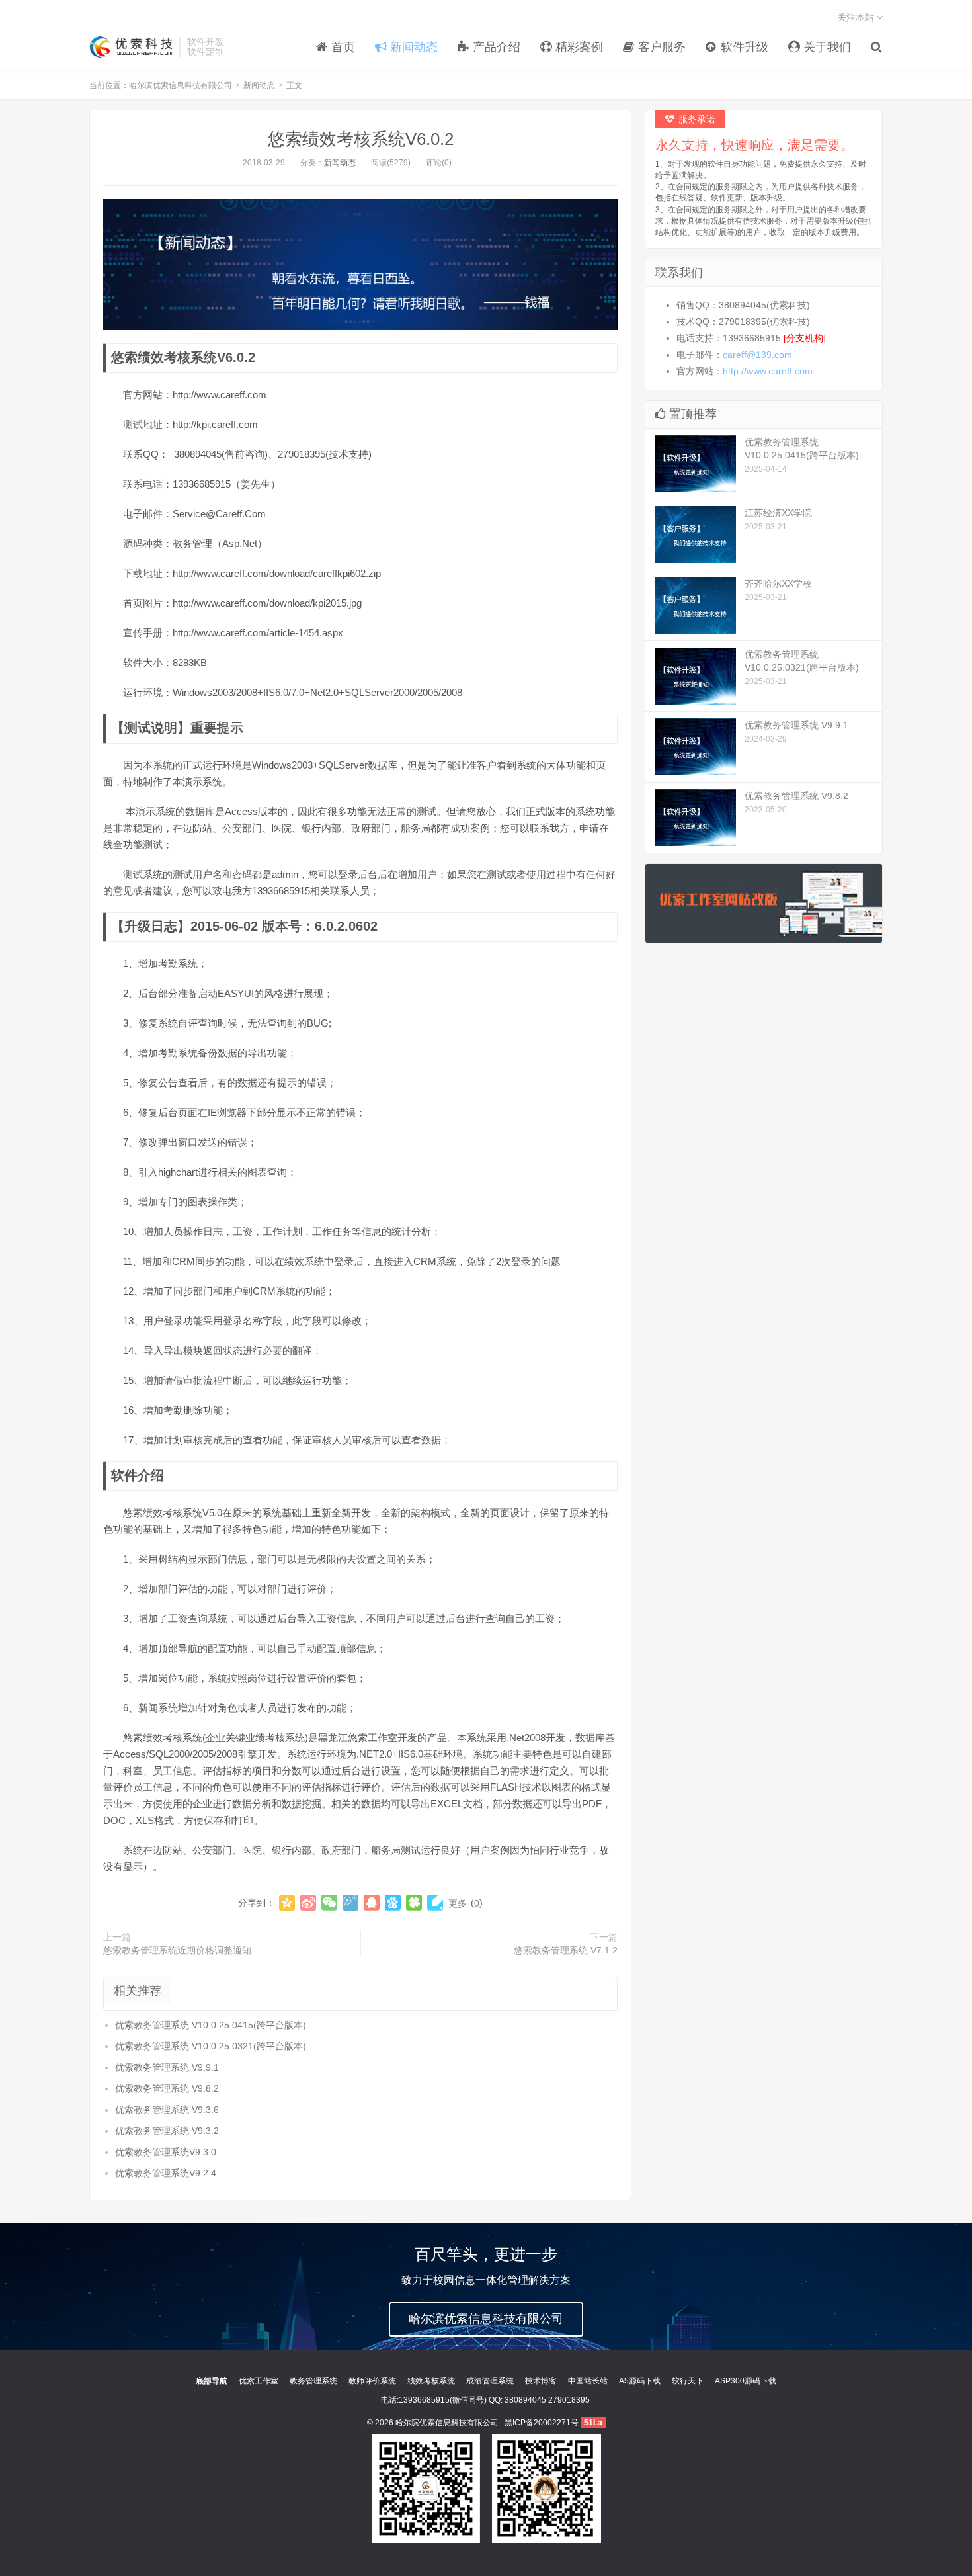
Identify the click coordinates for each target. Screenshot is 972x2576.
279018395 (569, 2400)
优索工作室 (259, 2381)
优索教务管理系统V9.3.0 (166, 2152)
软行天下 (688, 2381)
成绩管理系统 (490, 2381)
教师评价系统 (372, 2381)
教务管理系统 (313, 2381)
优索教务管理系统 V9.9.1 (167, 2067)
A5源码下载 (640, 2381)
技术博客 (541, 2381)
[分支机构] (805, 338)
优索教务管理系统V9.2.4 (166, 2173)
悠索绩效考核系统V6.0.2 (361, 139)
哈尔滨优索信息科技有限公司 (131, 47)
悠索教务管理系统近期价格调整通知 (177, 1950)
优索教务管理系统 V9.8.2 (167, 2088)
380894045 (525, 2400)
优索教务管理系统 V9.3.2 (167, 2131)
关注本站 (857, 17)
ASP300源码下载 (746, 2381)
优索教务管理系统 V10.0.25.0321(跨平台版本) (211, 2046)
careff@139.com (757, 355)
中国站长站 (588, 2381)
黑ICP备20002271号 (542, 2423)
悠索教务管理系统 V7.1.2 (566, 1950)
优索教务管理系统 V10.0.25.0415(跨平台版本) (211, 2025)
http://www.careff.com (768, 371)
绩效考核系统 (431, 2381)
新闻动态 (259, 85)
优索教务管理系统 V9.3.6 (167, 2110)
